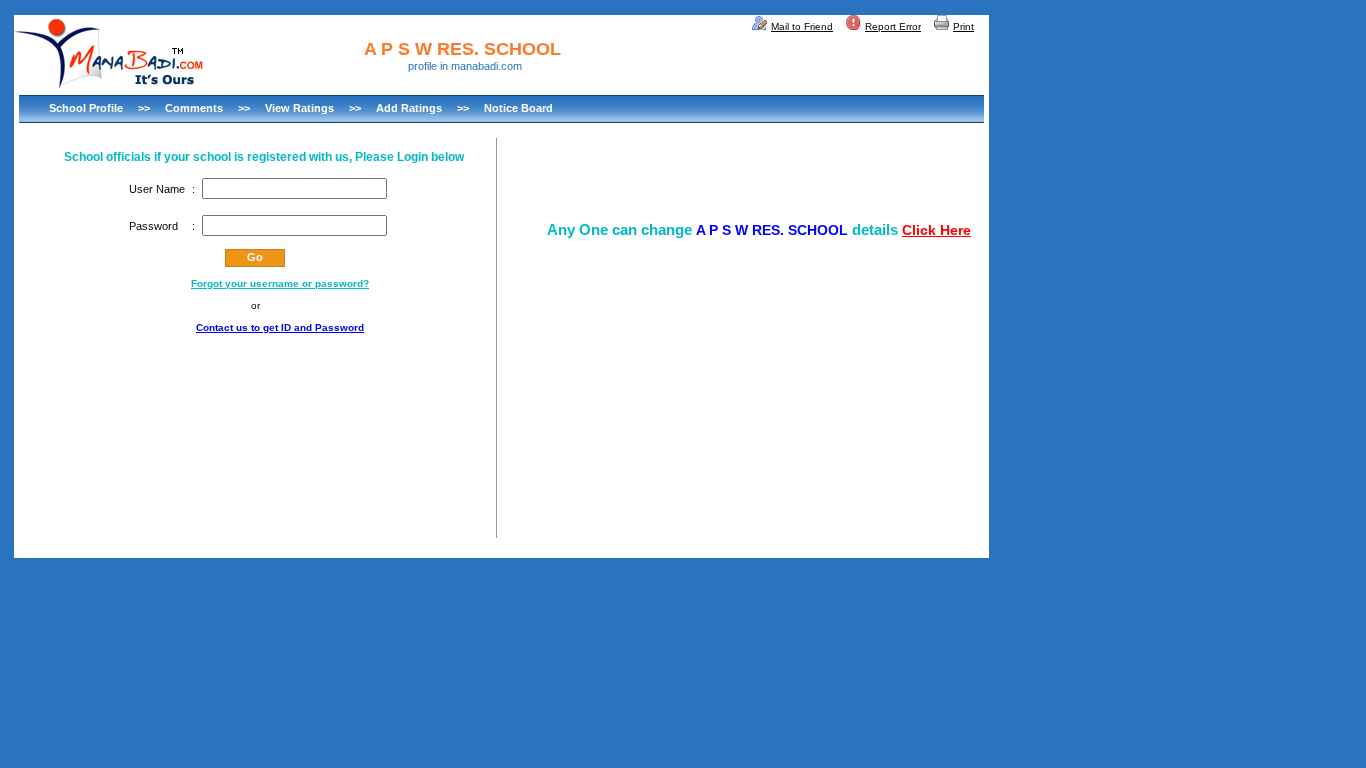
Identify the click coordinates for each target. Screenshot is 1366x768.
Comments (194, 108)
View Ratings (299, 108)
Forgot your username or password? (280, 283)
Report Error (893, 26)
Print (963, 26)
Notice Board (518, 108)
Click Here (936, 230)
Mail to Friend (802, 26)
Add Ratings (409, 108)
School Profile (86, 108)
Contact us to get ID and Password (280, 327)
